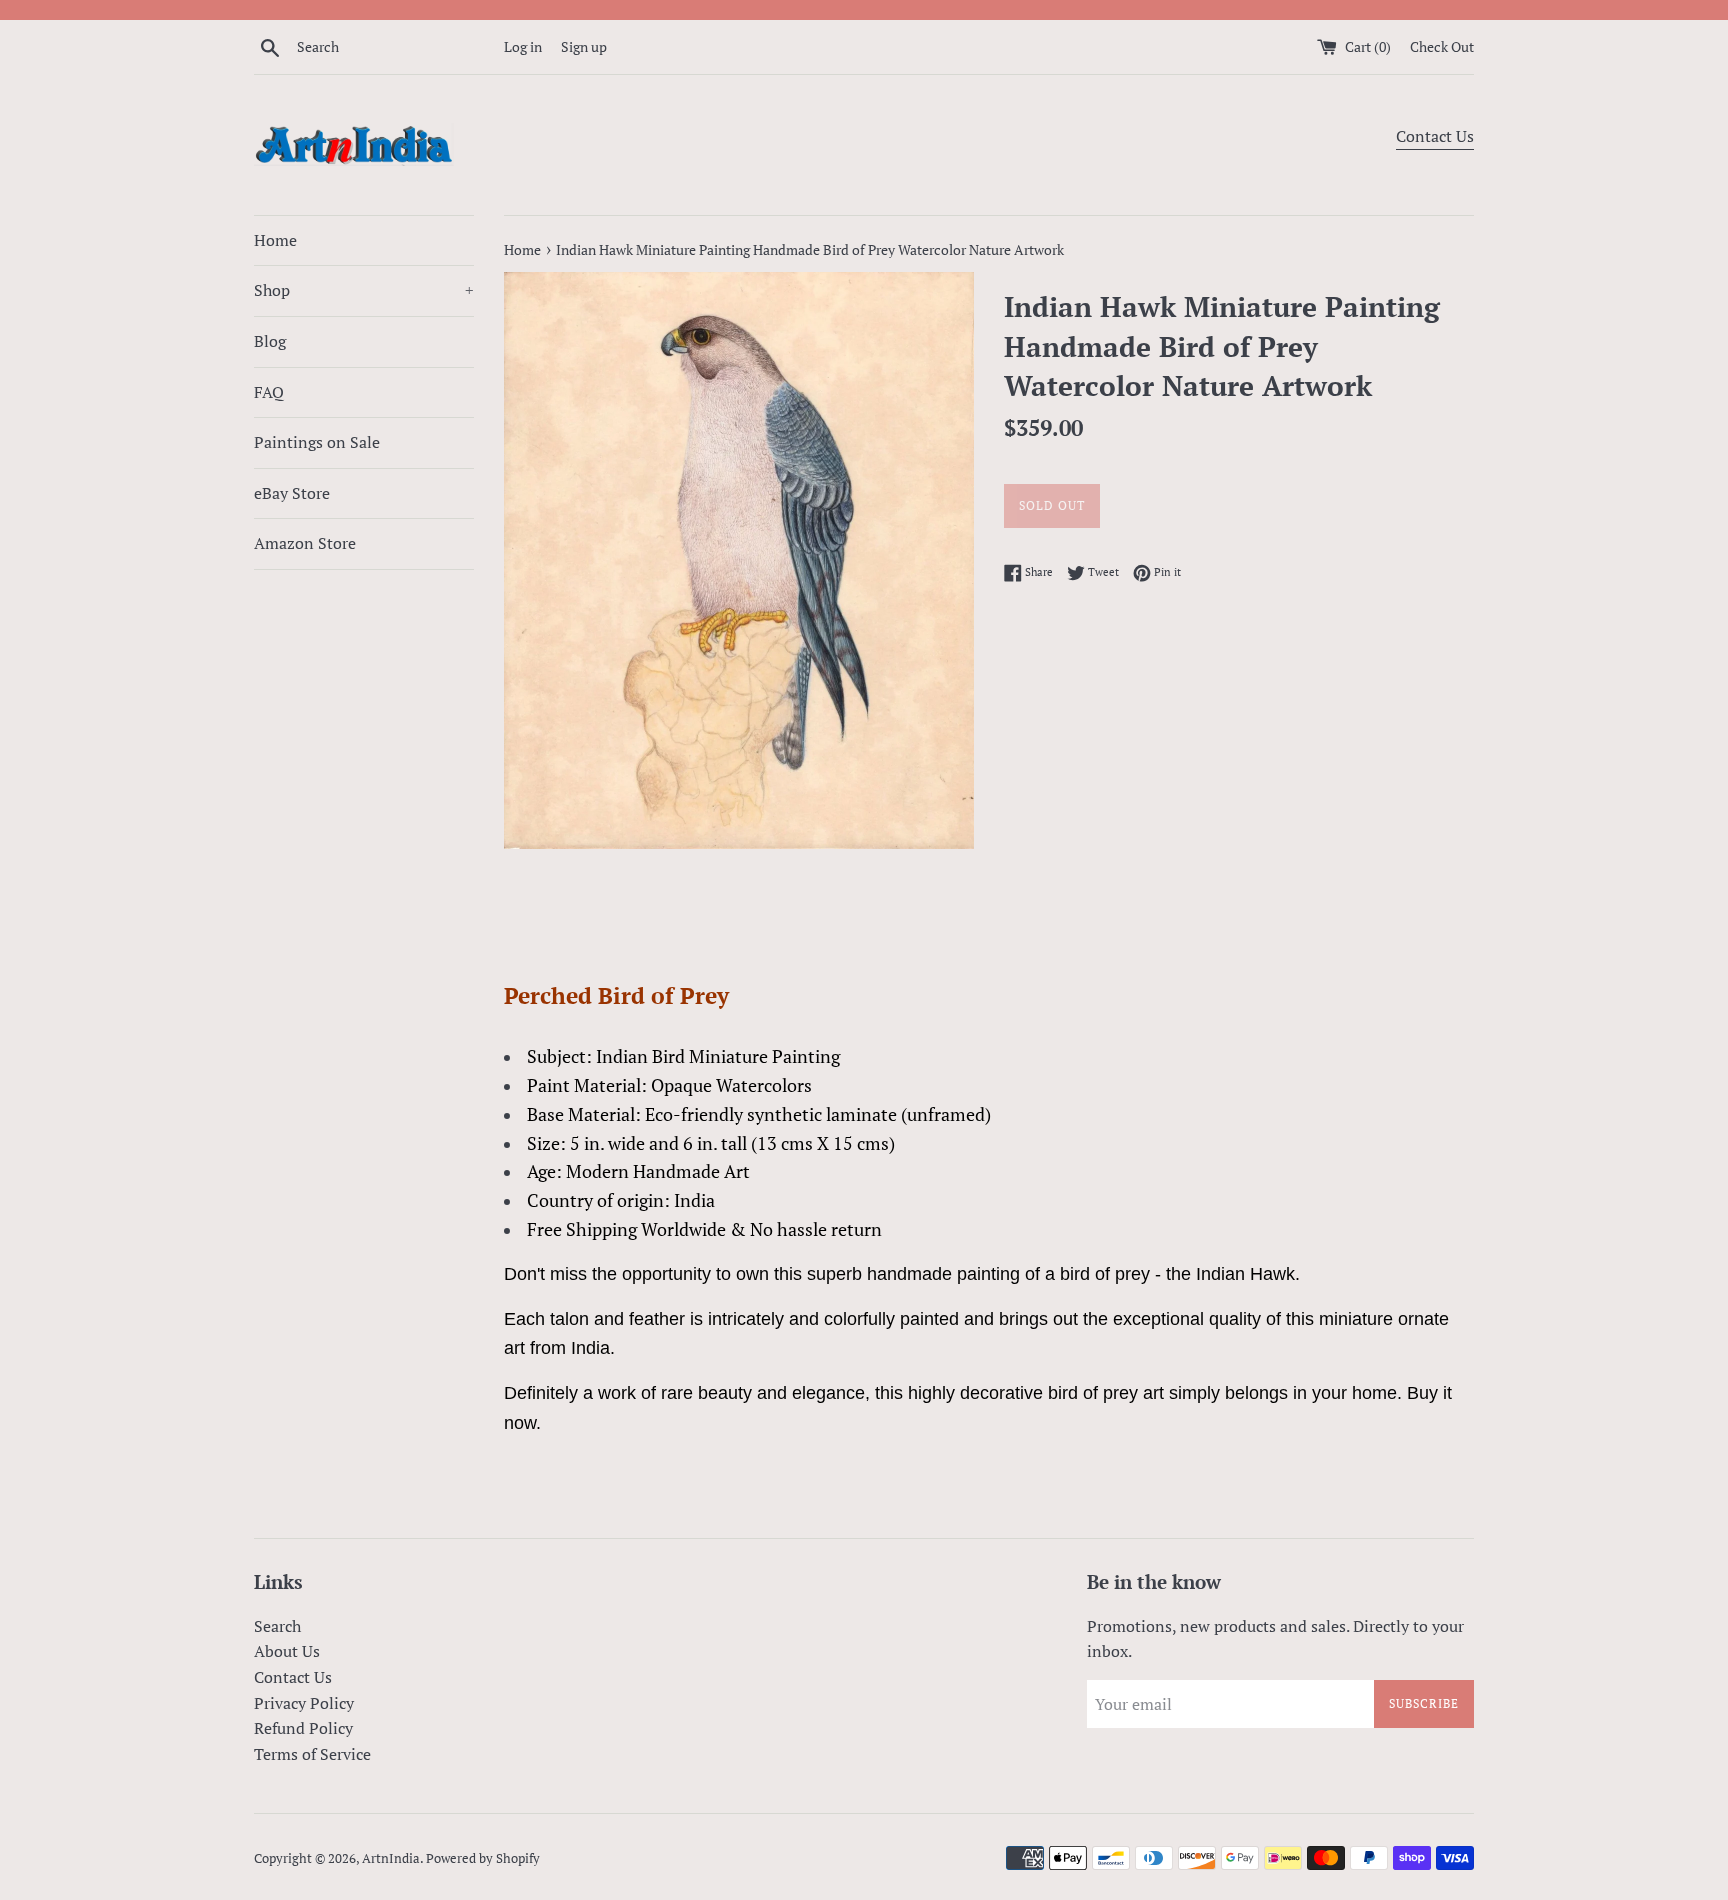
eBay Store (292, 493)
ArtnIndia (391, 1858)
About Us (287, 1651)
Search (277, 1626)
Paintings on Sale (317, 442)
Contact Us (1435, 136)
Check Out (1442, 46)
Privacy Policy (304, 1703)
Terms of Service (312, 1754)
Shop (364, 290)
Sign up (584, 46)
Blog (270, 341)
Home (275, 240)
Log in (523, 46)
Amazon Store (305, 543)
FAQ (269, 392)
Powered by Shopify (483, 1858)
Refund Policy (303, 1728)
